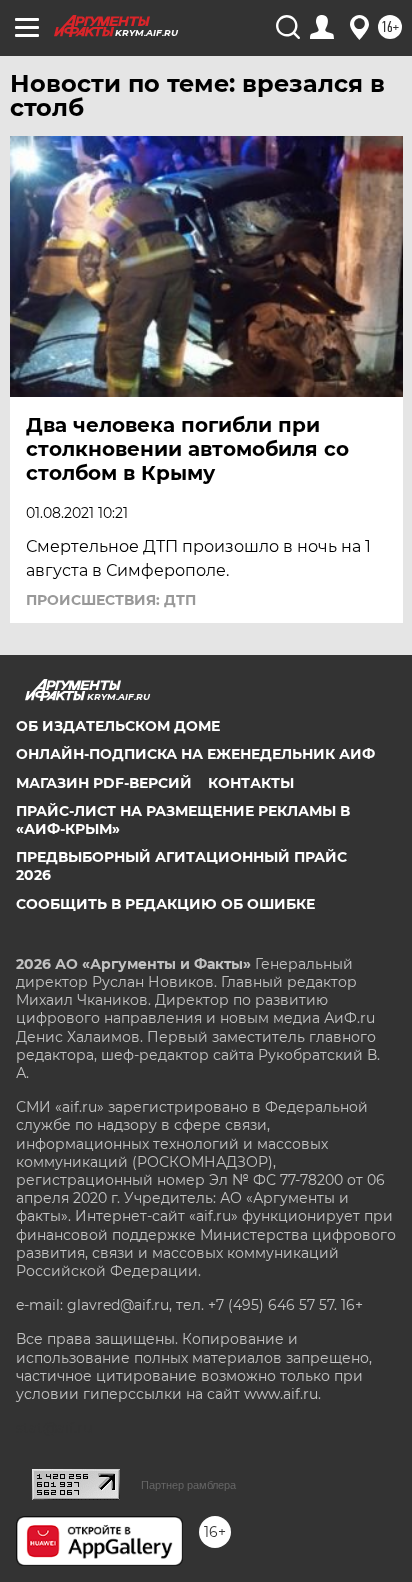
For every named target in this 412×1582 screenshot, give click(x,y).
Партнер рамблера (188, 1485)
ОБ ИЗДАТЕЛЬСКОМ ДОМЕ (118, 726)
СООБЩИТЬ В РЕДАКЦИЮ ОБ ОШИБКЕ (165, 904)
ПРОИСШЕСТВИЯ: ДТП (111, 600)
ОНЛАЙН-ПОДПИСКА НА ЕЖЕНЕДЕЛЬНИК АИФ (195, 754)
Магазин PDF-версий (104, 783)
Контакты (251, 783)
